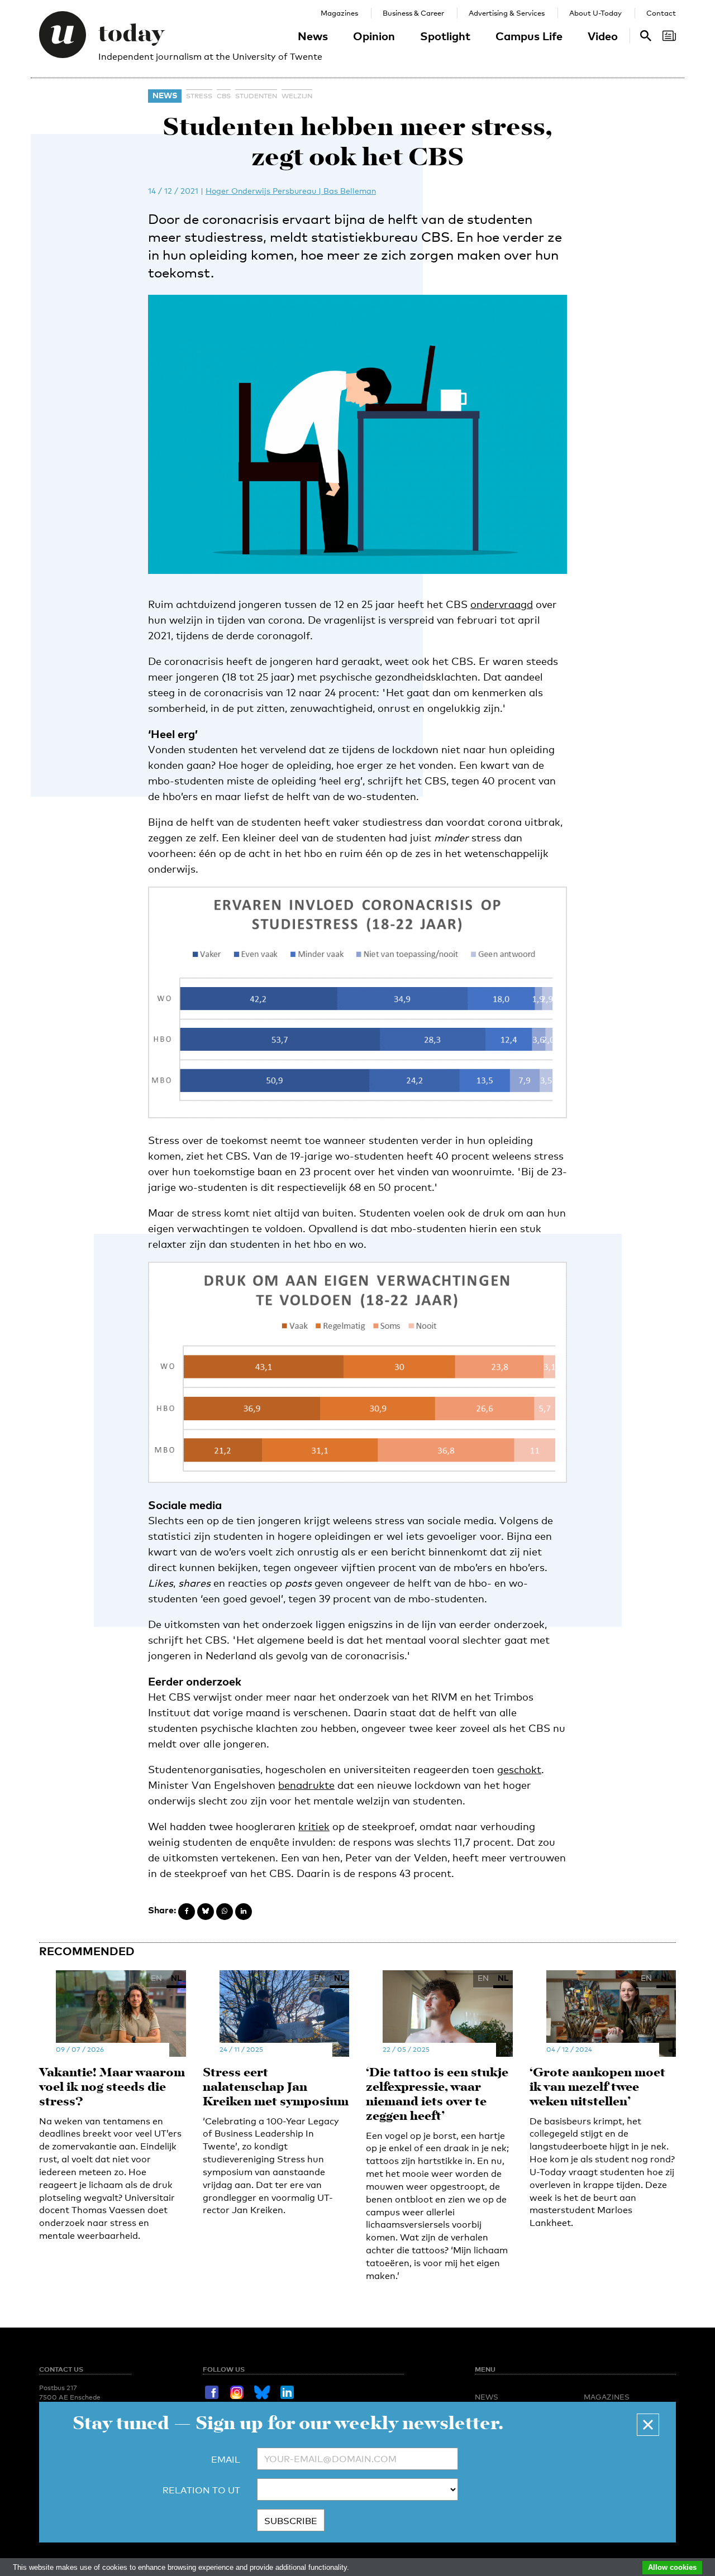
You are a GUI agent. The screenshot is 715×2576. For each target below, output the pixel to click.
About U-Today (595, 13)
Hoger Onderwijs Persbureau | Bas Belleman (291, 191)
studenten (256, 96)
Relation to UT (201, 2490)
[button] (648, 2425)
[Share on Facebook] (187, 1912)
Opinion (374, 36)
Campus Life (529, 36)
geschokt (519, 1769)
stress (199, 96)
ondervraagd (502, 604)
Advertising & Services (507, 13)
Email (226, 2460)
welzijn (297, 96)
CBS (224, 96)
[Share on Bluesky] (206, 1912)
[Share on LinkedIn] (244, 1912)
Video (603, 36)
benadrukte (306, 1785)
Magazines (339, 13)
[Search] (669, 36)
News (313, 36)
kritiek (314, 1826)
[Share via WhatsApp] (225, 1912)
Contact (661, 13)
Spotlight (445, 36)
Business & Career (413, 13)
